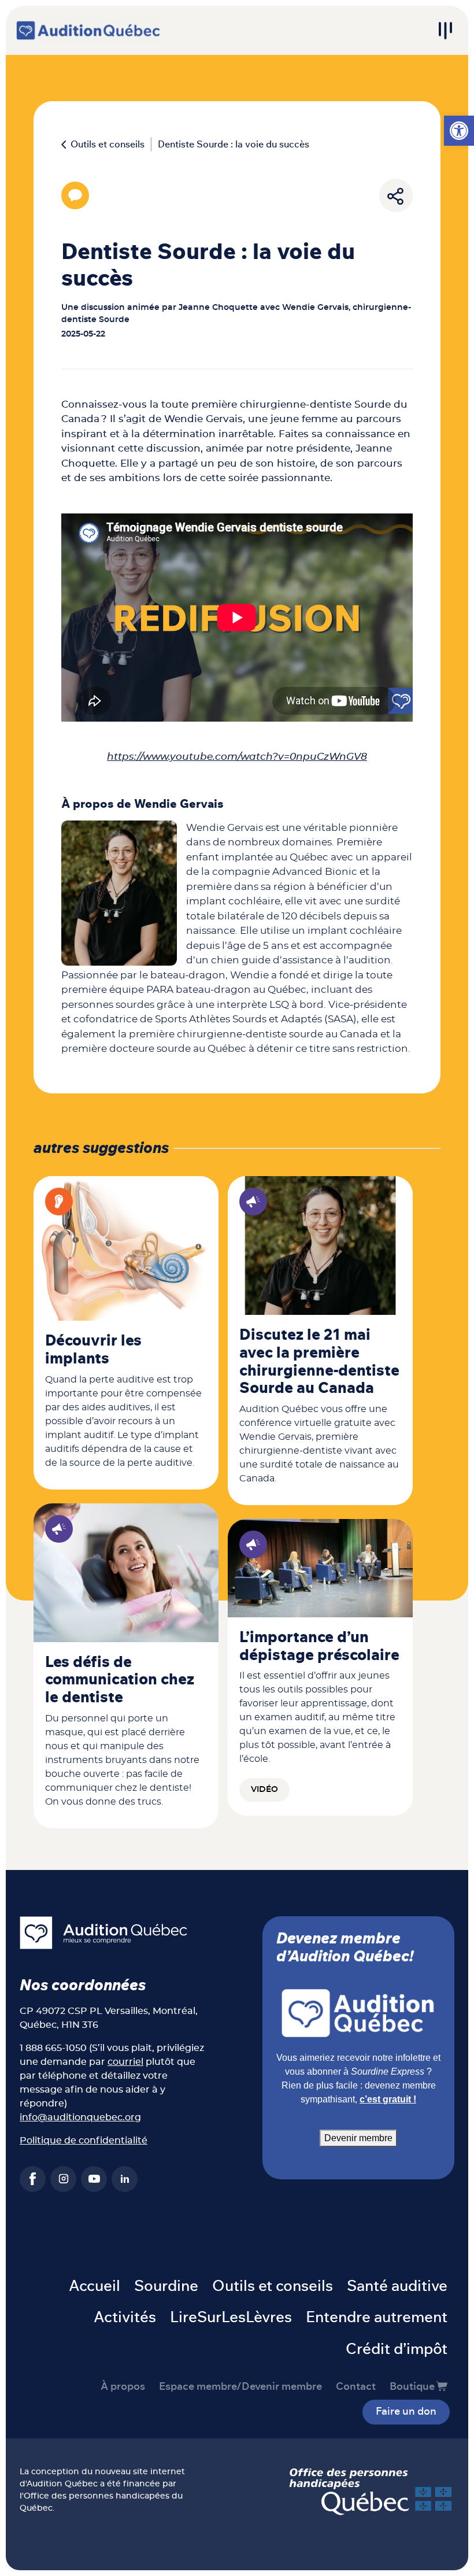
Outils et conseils (108, 145)
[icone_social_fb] (33, 2179)
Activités (125, 2318)
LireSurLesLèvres (231, 2318)
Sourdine (166, 2286)
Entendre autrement (377, 2318)
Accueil (95, 2286)
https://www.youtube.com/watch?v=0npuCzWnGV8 (237, 757)
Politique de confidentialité (84, 2141)
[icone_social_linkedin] (125, 2179)
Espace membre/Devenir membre (240, 2387)
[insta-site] (63, 2179)
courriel (125, 2062)
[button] (459, 131)
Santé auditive (397, 2286)
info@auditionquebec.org (80, 2117)
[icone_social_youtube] (94, 2179)
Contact (356, 2387)
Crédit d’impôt (397, 2349)
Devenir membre (358, 2138)
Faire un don (406, 2412)
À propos (123, 2387)
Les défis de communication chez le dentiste (120, 1680)
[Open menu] (445, 31)
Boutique (412, 2387)
